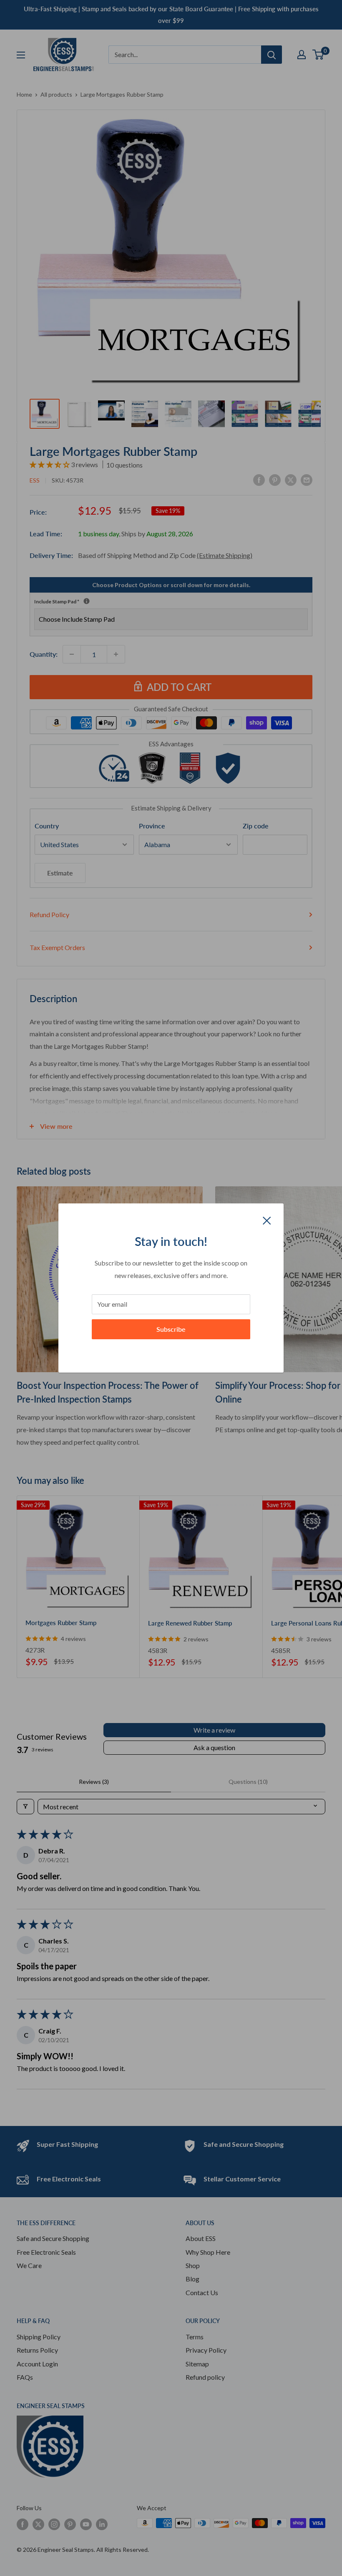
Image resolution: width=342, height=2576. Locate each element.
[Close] (267, 1220)
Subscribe (171, 1329)
